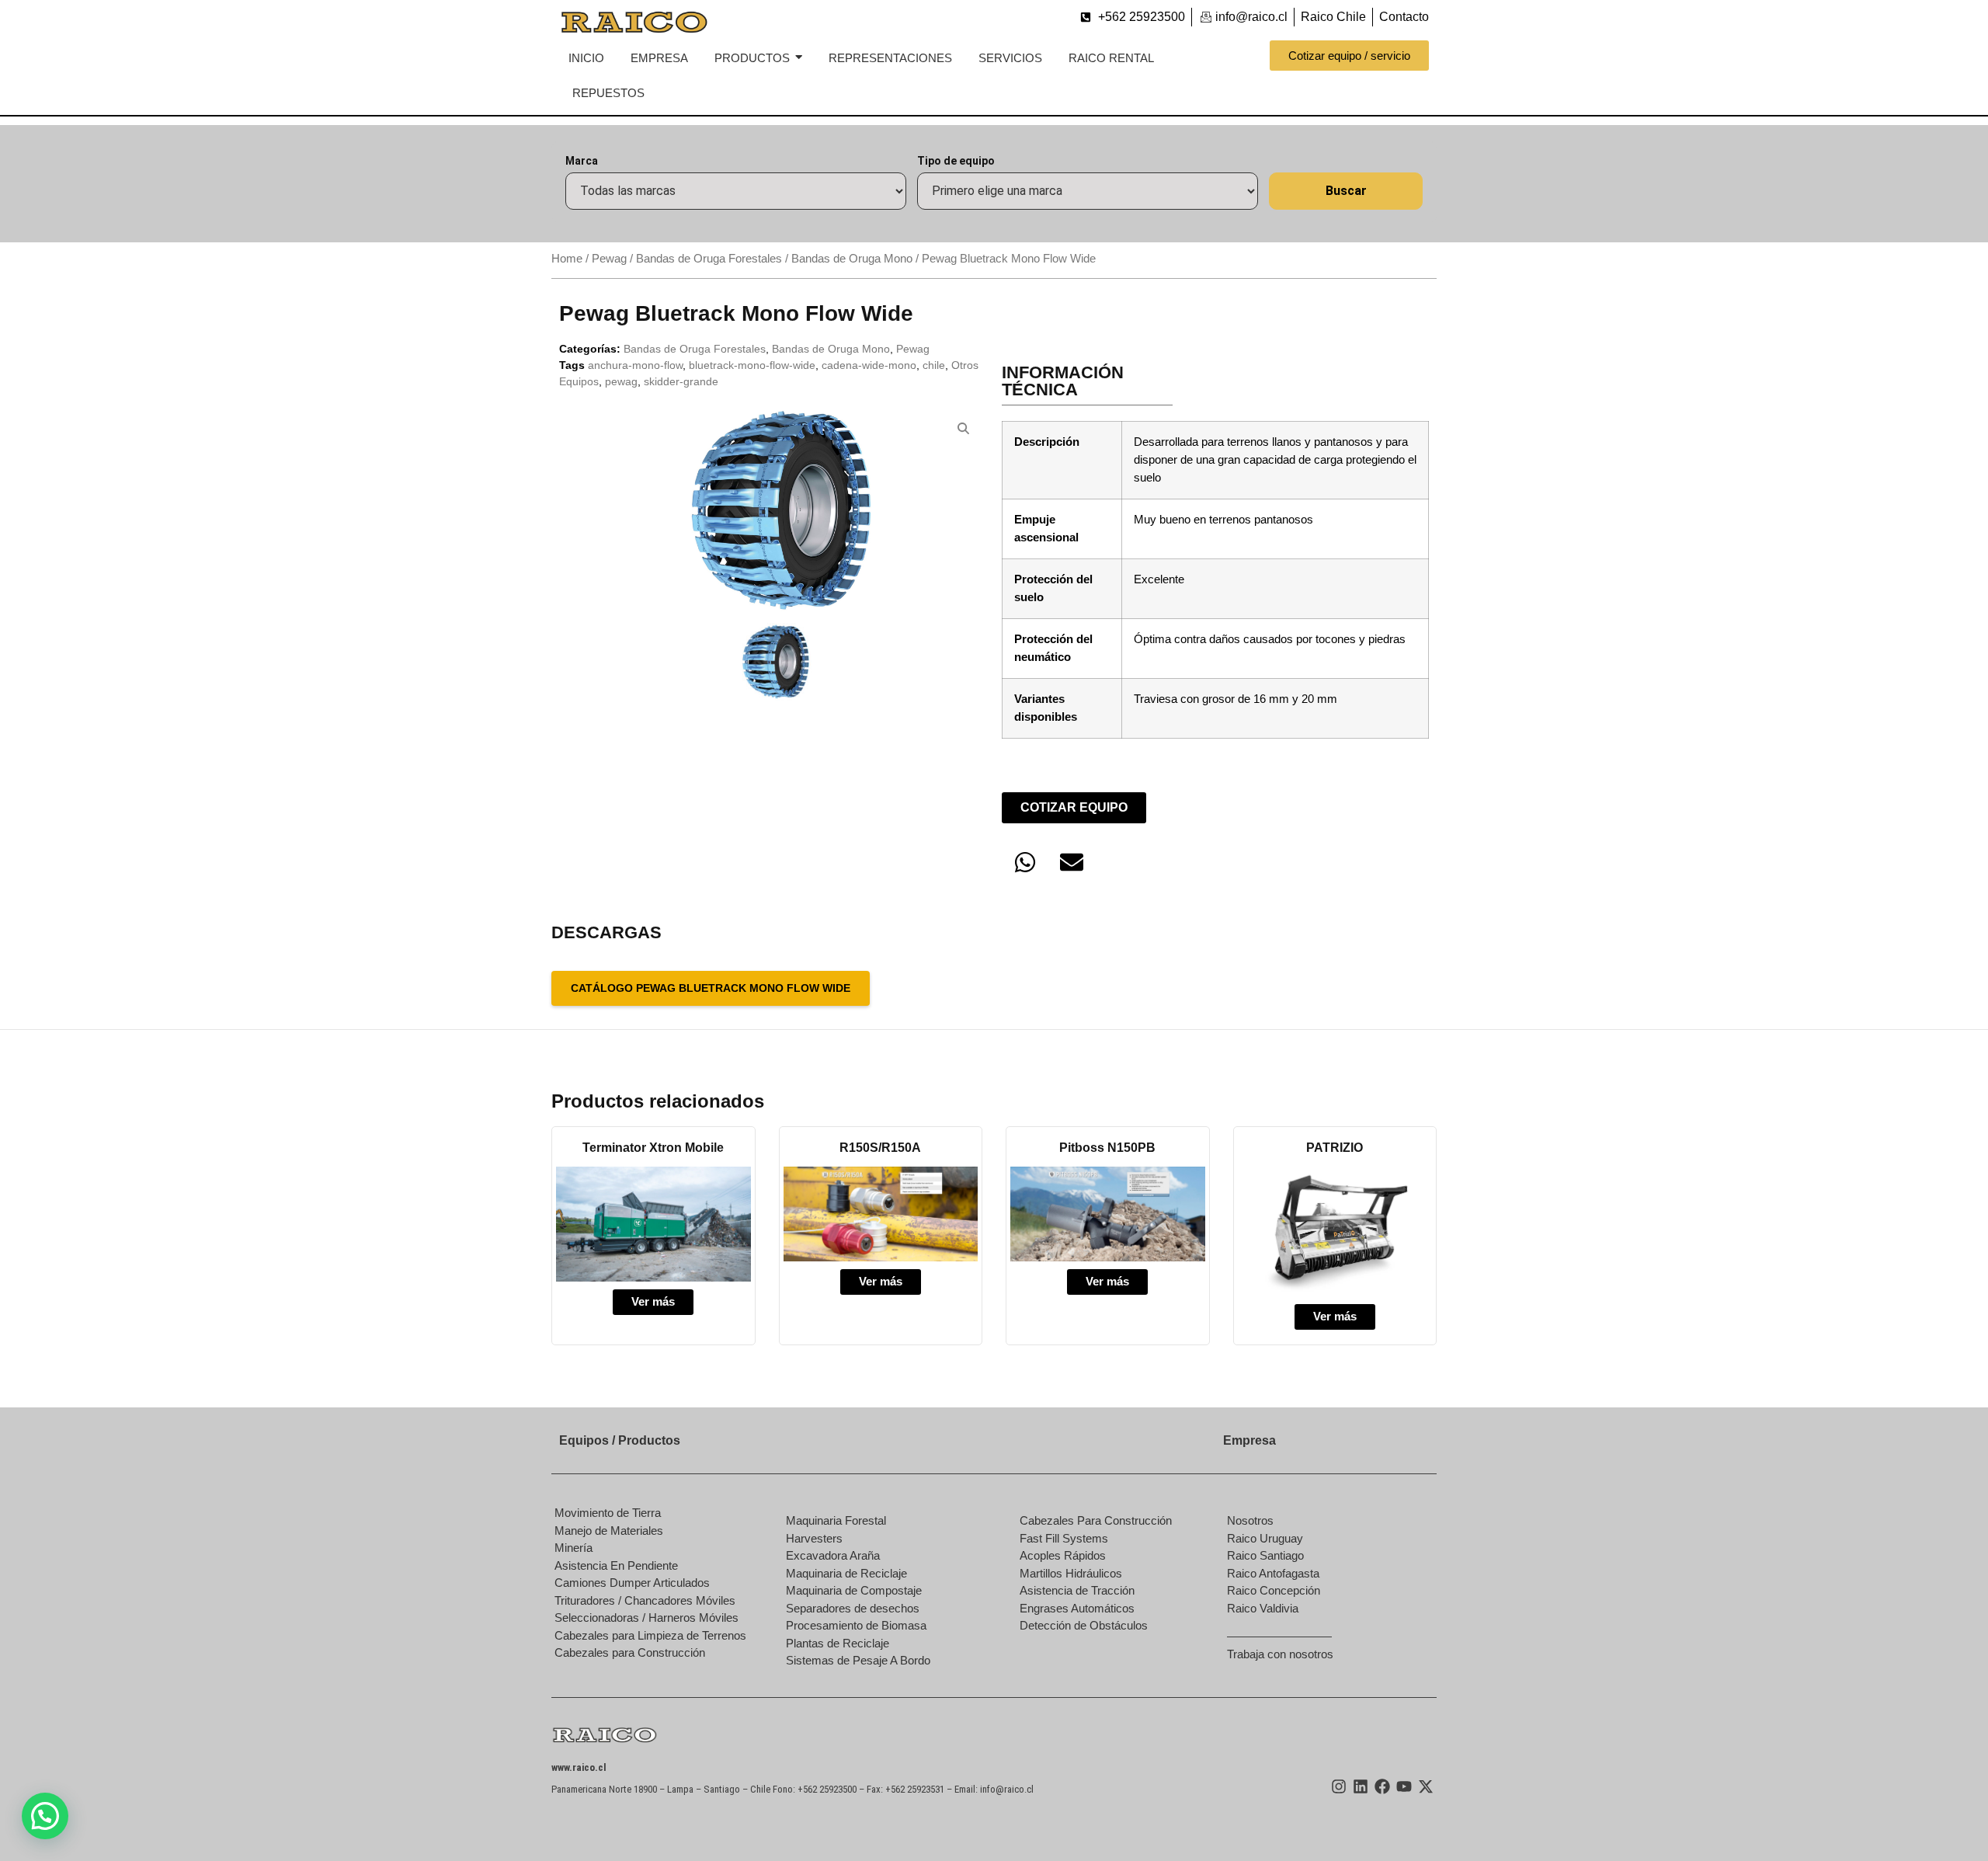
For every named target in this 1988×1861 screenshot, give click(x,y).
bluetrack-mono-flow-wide (752, 365)
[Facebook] (1382, 1786)
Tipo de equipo (956, 161)
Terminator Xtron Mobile (653, 1148)
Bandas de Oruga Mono (852, 259)
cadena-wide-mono (869, 365)
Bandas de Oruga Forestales (709, 259)
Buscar (1346, 191)
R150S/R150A (880, 1148)
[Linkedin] (1361, 1786)
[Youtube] (1404, 1786)
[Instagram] (1339, 1786)
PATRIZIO (1335, 1148)
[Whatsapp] (1025, 862)
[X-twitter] (1426, 1786)
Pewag (609, 259)
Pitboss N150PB (1107, 1148)
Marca (582, 161)
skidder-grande (681, 381)
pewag (621, 381)
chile (934, 365)
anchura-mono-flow (635, 365)
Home (567, 259)
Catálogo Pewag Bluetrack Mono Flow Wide (711, 988)
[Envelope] (1072, 862)
